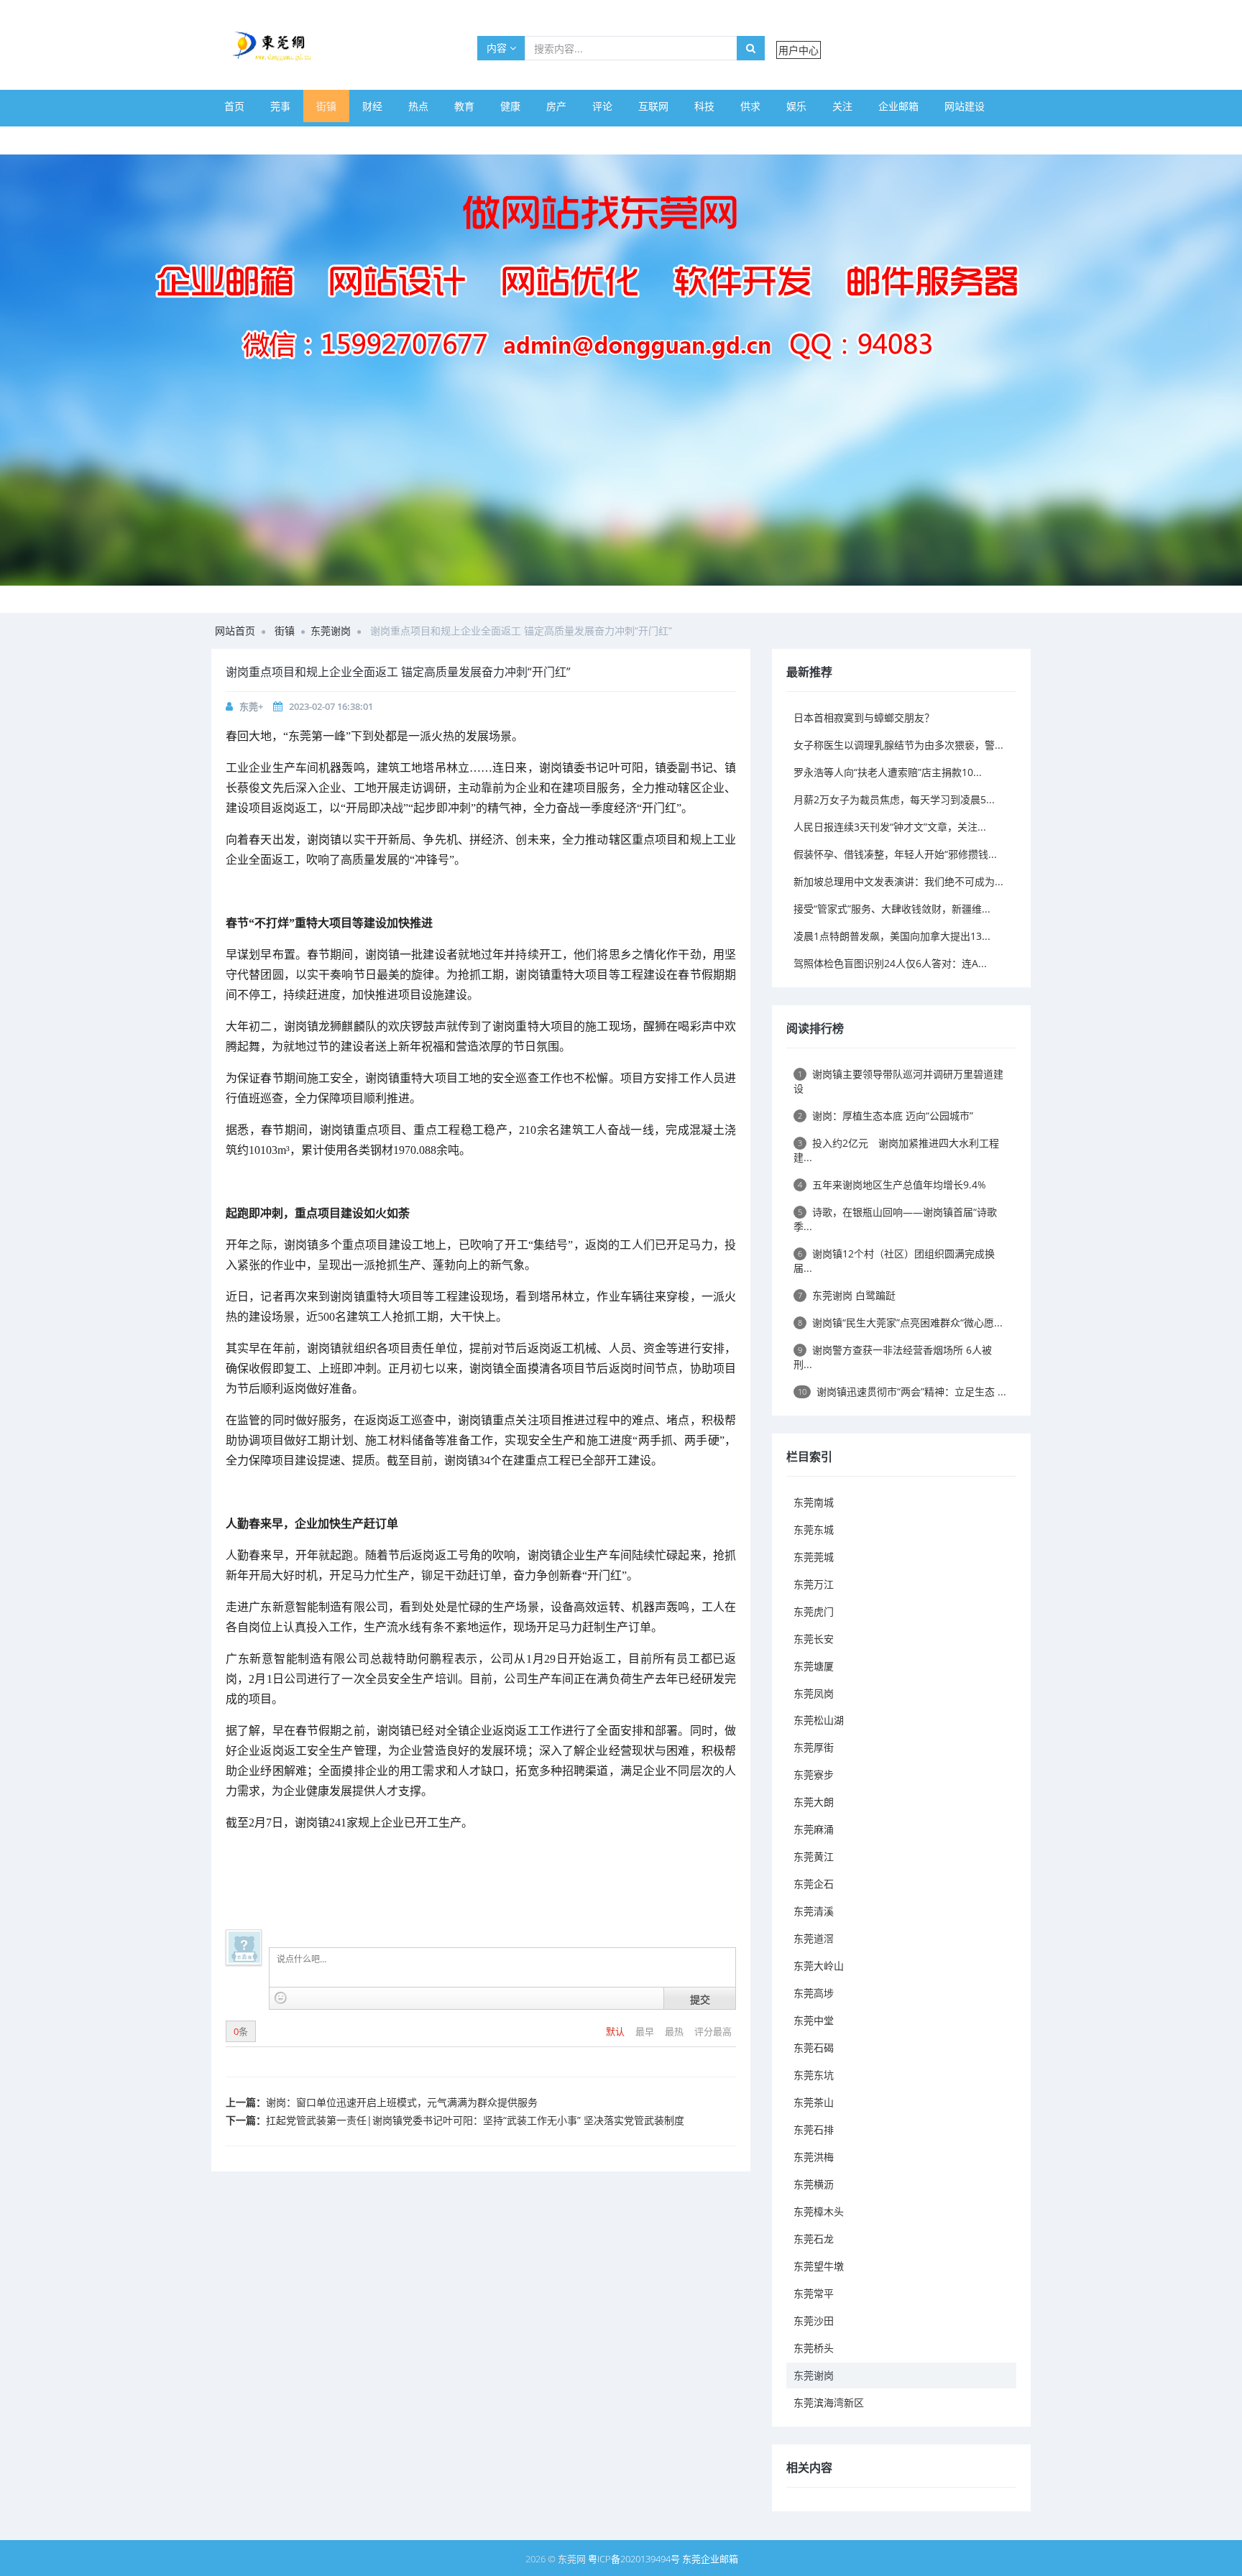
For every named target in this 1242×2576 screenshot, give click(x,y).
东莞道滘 (814, 1938)
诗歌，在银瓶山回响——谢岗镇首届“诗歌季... (895, 1219)
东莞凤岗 (814, 1693)
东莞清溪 (814, 1911)
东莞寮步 (814, 1774)
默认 (616, 2031)
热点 (418, 106)
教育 (464, 106)
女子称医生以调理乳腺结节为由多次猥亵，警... (898, 745)
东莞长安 (814, 1639)
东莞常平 (814, 2293)
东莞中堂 (814, 2020)
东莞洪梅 (814, 2157)
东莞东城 (814, 1529)
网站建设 (965, 106)
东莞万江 (814, 1584)
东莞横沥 (814, 2184)
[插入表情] (281, 1998)
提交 (700, 1999)
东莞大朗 (814, 1802)
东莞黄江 (814, 1856)
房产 (556, 106)
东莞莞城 (814, 1557)
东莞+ (251, 706)
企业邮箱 (898, 106)
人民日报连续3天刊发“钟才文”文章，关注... (890, 827)
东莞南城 (814, 1502)
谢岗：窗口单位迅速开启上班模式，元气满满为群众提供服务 (402, 2102)
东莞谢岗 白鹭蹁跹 (847, 1295)
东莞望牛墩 (819, 2266)
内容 (498, 48)
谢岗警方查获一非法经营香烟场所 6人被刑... (893, 1357)
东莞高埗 (814, 1993)
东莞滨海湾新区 (829, 2402)
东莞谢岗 (331, 631)
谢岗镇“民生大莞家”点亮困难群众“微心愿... (900, 1322)
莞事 (280, 106)
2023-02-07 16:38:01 (331, 706)
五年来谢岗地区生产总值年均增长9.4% (892, 1185)
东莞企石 (814, 1884)
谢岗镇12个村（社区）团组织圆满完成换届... (894, 1261)
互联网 (653, 106)
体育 (234, 138)
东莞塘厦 (814, 1666)
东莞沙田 (814, 2321)
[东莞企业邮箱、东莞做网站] (621, 370)
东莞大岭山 (819, 1966)
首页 (234, 106)
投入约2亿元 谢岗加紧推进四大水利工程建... (896, 1150)
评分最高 (713, 2031)
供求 (750, 106)
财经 (372, 106)
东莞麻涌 (814, 1829)
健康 (510, 106)
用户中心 (799, 50)
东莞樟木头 (819, 2211)
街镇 (326, 106)
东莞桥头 (814, 2348)
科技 (704, 106)
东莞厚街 (814, 1747)
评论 (602, 106)
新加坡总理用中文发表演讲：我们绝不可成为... (898, 881)
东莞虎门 (814, 1611)
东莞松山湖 (819, 1720)
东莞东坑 (814, 2075)
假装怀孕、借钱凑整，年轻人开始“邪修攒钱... (895, 854)
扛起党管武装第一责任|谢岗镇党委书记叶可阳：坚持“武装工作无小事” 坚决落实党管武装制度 (475, 2120)
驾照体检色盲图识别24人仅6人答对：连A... (890, 963)
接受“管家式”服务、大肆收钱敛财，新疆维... (892, 909)
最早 (646, 2031)
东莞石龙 (814, 2239)
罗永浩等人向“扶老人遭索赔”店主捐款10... (888, 772)
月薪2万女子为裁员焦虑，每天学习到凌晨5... (894, 799)
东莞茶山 (814, 2102)
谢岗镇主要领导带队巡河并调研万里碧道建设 (898, 1081)
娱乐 (796, 106)
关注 (842, 106)
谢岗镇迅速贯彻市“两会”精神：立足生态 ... (902, 1391)
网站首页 (235, 631)
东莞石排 (814, 2129)
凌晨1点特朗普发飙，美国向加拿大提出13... (892, 936)
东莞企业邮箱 (710, 2559)
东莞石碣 (814, 2048)
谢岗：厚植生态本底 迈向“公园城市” (885, 1116)
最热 (675, 2031)
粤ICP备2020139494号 (635, 2559)
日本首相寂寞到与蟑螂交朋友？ (864, 717)
